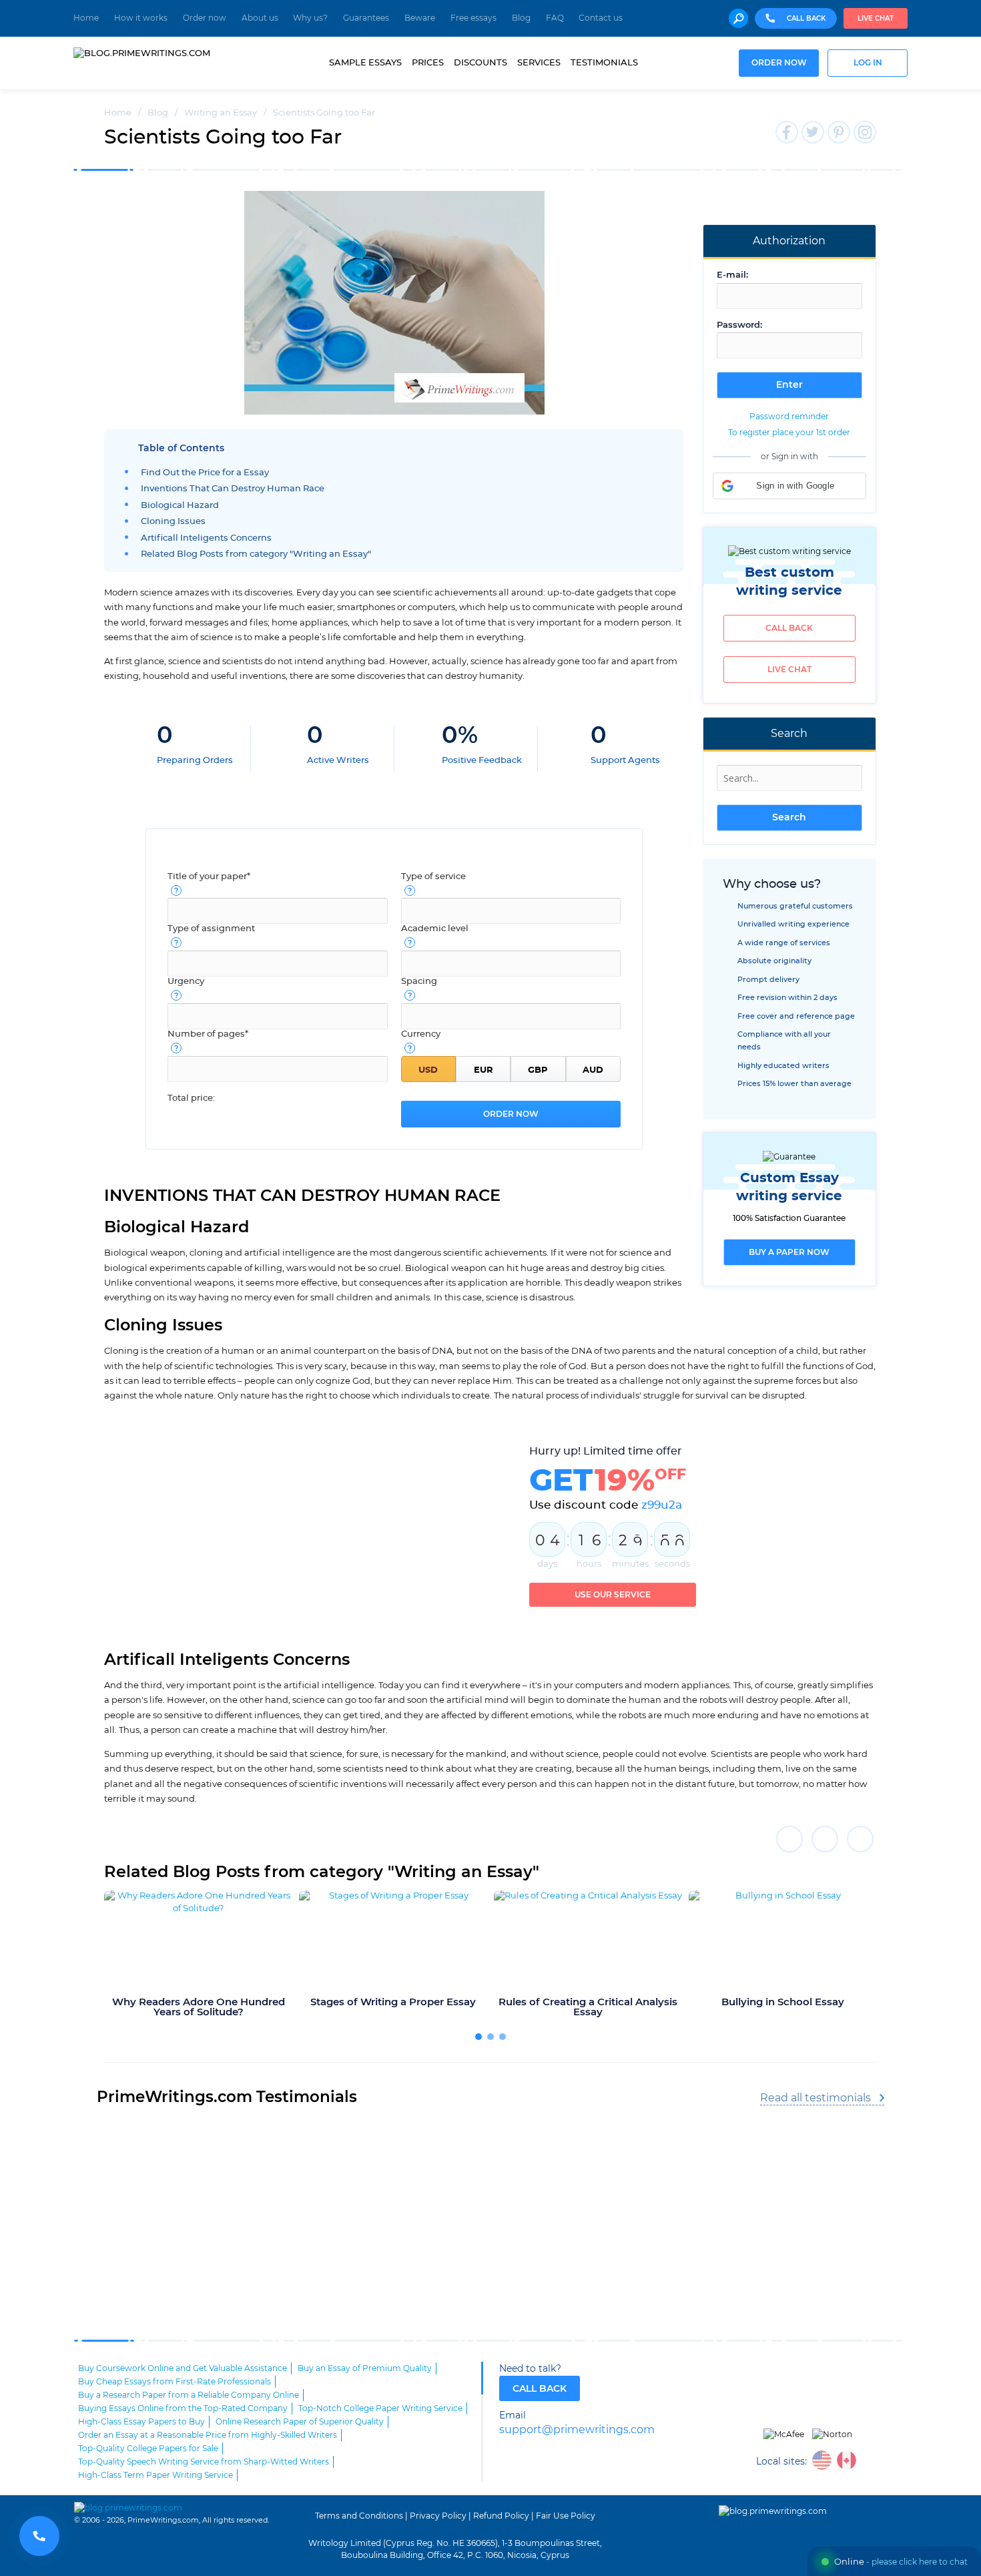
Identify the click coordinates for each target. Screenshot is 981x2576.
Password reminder (789, 417)
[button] (789, 486)
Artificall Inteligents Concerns (206, 538)
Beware (420, 18)
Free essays (473, 18)
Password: (739, 325)
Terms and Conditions (359, 2516)
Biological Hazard (180, 506)
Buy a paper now (789, 1252)
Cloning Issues (173, 522)
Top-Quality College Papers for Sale (148, 2449)
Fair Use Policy (566, 2516)
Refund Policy (501, 2516)
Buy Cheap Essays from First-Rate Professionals (175, 2382)
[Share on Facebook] (789, 1839)
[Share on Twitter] (825, 1839)
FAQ (555, 18)
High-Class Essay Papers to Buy (141, 2422)
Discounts (480, 63)
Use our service (613, 1595)
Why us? (310, 18)
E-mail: (732, 275)
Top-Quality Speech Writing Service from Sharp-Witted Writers (204, 2462)
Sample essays (365, 63)
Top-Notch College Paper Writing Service (380, 2408)
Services (539, 63)
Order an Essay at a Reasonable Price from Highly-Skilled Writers (208, 2435)
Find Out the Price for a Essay (205, 473)
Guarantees (366, 18)
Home (86, 18)
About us (260, 18)
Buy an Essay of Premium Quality (365, 2368)
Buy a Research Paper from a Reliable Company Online (189, 2395)
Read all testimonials (815, 2098)
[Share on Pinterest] (860, 1839)
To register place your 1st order (789, 433)
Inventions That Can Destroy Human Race (233, 489)
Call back (789, 628)
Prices (428, 63)
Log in (868, 63)
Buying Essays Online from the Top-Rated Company (183, 2408)
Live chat (876, 19)
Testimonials (604, 63)
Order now (205, 18)
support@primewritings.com (577, 2430)
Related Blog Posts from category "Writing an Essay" (256, 554)
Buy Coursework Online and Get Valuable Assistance (183, 2368)
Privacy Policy (438, 2516)
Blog (521, 18)
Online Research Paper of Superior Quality (300, 2422)
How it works (141, 18)
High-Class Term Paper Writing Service (155, 2475)
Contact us (601, 18)
